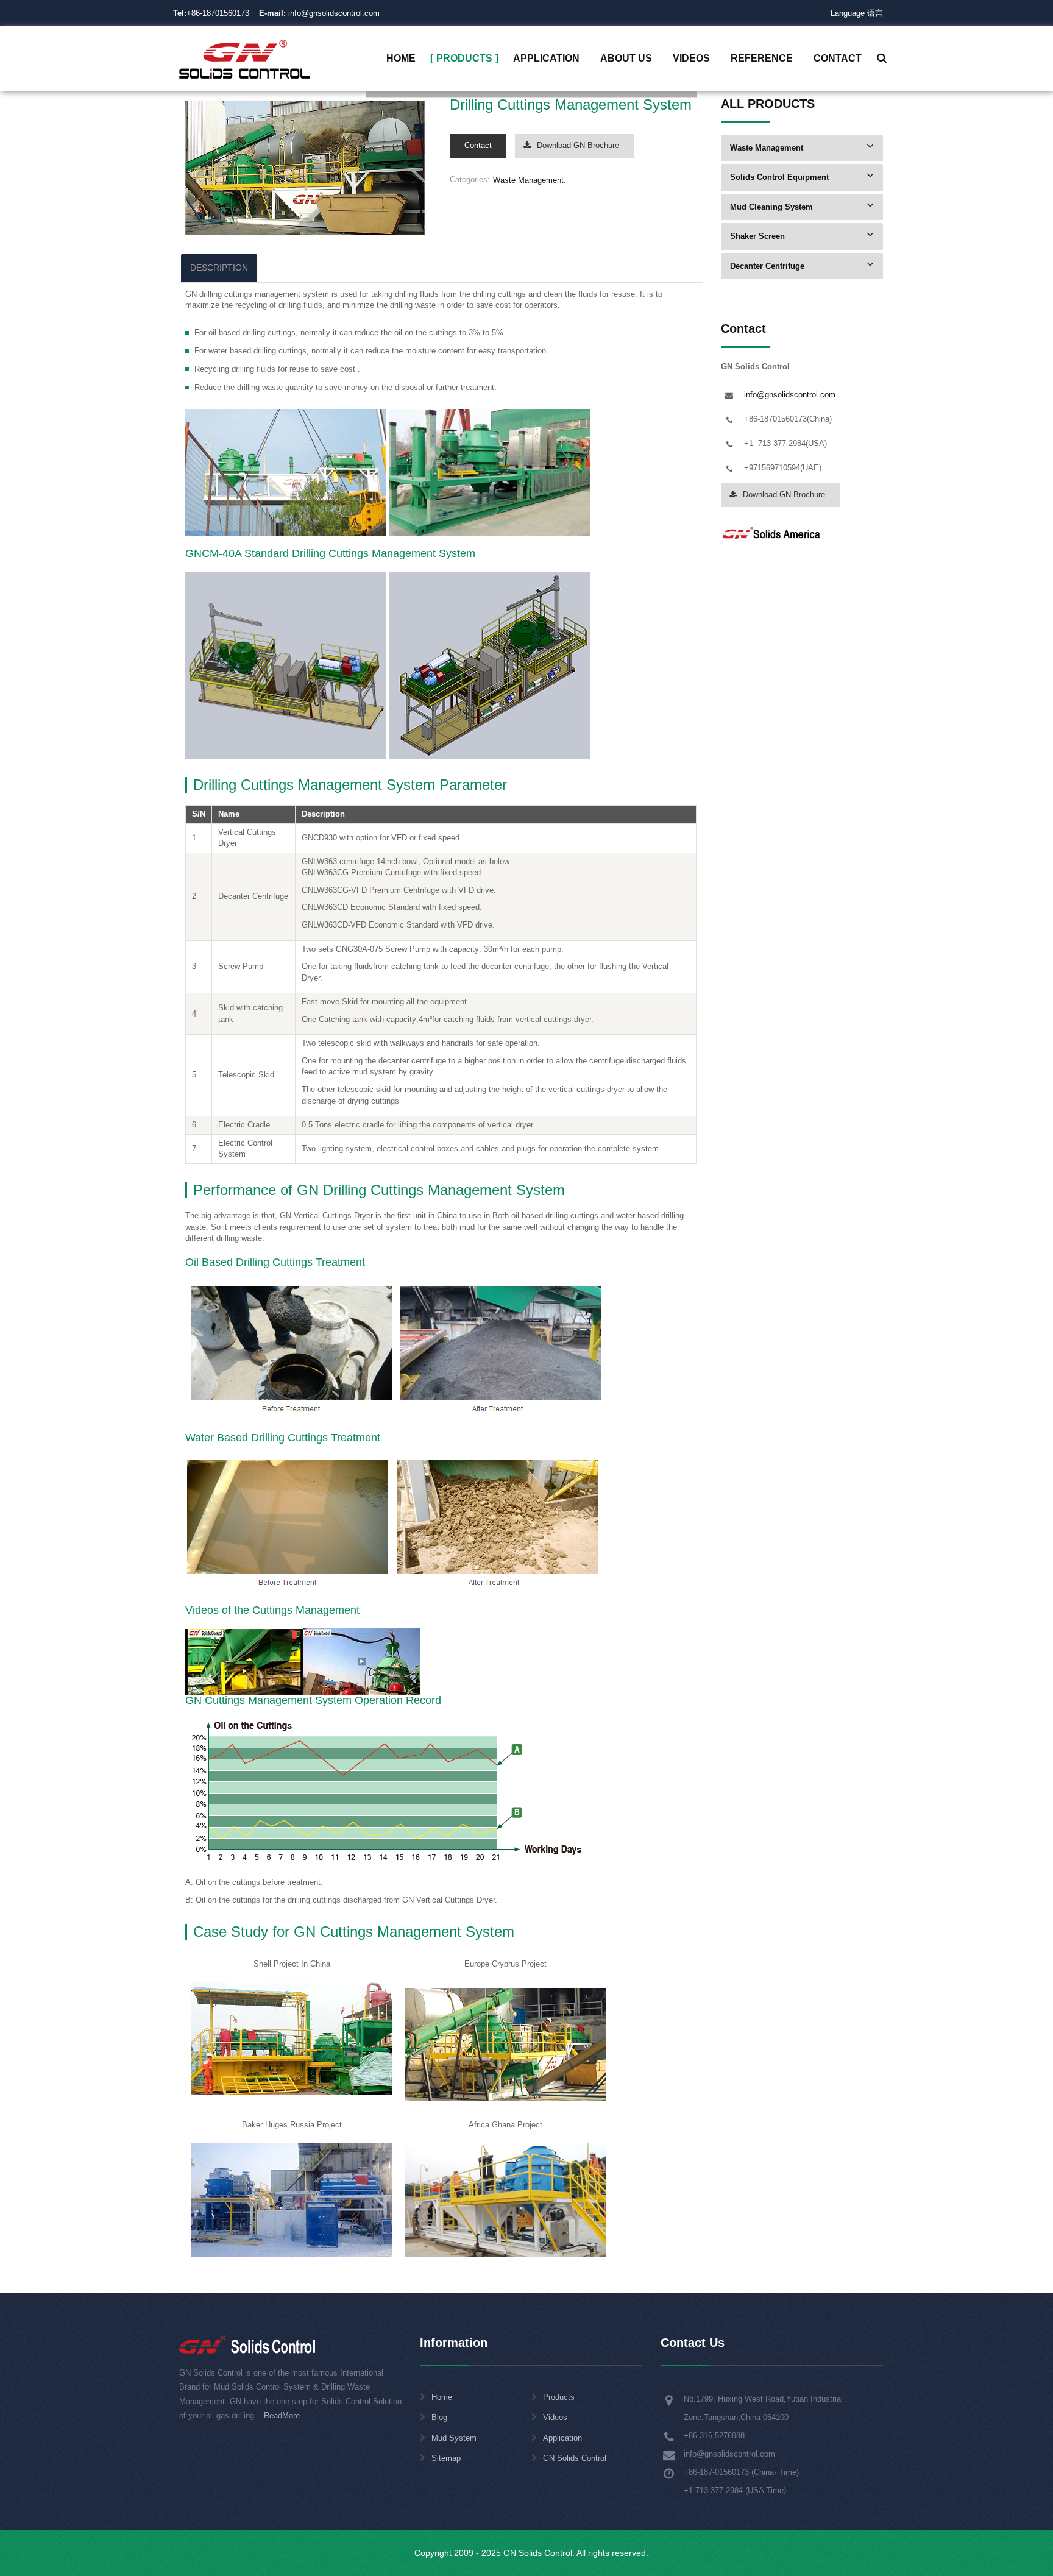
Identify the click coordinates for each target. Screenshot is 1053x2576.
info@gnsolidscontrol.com (319, 13)
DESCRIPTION (219, 268)
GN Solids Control (575, 2458)
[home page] (245, 58)
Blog (439, 2417)
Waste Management (528, 180)
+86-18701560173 (218, 13)
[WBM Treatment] (362, 1661)
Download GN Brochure (578, 145)
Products (559, 2397)
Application (562, 2438)
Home (442, 2397)
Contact (478, 145)
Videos (555, 2417)
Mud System (454, 2438)
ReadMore (282, 2415)
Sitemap (446, 2458)
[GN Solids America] (772, 532)
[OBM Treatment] (244, 1661)
